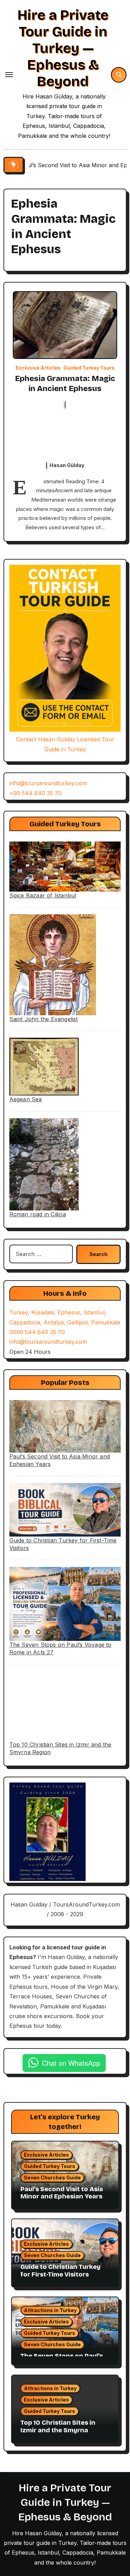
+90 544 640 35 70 (36, 793)
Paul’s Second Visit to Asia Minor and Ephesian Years (62, 2193)
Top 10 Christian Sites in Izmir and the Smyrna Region (58, 2430)
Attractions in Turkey (50, 2310)
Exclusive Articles (38, 368)
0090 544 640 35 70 (37, 1332)
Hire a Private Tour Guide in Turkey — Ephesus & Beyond (63, 48)
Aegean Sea (26, 1099)
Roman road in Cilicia (38, 1214)
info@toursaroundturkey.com (48, 783)
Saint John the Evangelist (44, 1019)
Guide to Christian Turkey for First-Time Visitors (60, 2271)
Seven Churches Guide (52, 2178)
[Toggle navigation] (9, 75)
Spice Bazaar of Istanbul (43, 895)
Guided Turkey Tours (89, 368)
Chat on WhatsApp (71, 2063)
